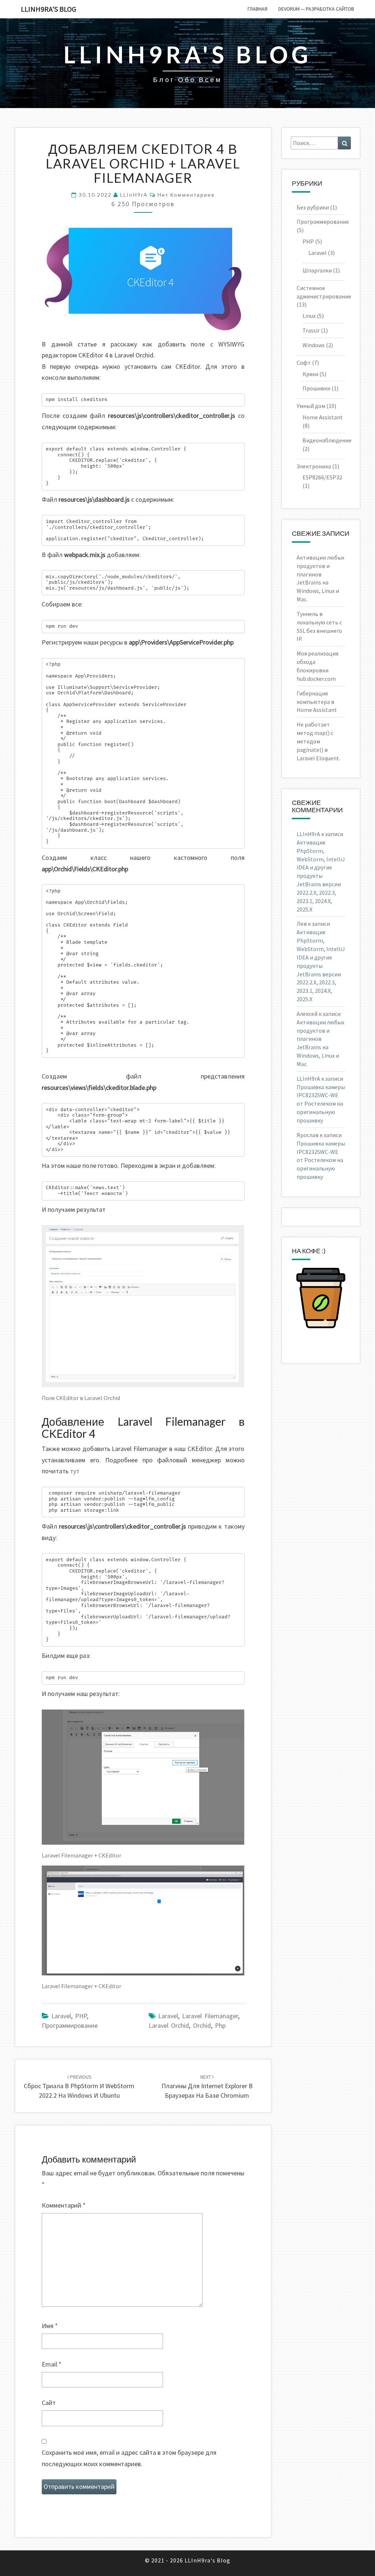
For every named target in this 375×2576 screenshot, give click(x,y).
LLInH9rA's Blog (49, 9)
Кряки (310, 374)
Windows (314, 345)
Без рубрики (313, 207)
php (220, 2025)
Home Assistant (323, 417)
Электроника (314, 466)
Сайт (49, 2403)
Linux (309, 316)
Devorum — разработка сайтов (316, 9)
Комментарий (64, 2205)
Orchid (202, 2025)
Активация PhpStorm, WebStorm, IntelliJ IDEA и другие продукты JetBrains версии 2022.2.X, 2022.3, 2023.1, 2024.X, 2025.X (321, 876)
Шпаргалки (317, 270)
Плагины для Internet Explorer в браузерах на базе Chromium (207, 2086)
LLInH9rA (134, 195)
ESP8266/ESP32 (322, 477)
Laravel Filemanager (210, 2016)
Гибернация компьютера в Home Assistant (317, 702)
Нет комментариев (186, 195)
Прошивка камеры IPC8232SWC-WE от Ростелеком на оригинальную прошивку (321, 1104)
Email (52, 2364)
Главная (257, 9)
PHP (81, 2016)
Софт (304, 363)
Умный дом (311, 406)
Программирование (70, 2025)
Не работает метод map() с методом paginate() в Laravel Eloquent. (318, 741)
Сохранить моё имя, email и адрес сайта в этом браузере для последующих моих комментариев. (129, 2458)
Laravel (61, 2016)
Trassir (311, 330)
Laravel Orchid (169, 2025)
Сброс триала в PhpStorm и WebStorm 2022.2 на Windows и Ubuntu (79, 2086)
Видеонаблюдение (327, 440)
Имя (50, 2326)
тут (75, 1471)
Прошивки (316, 388)
